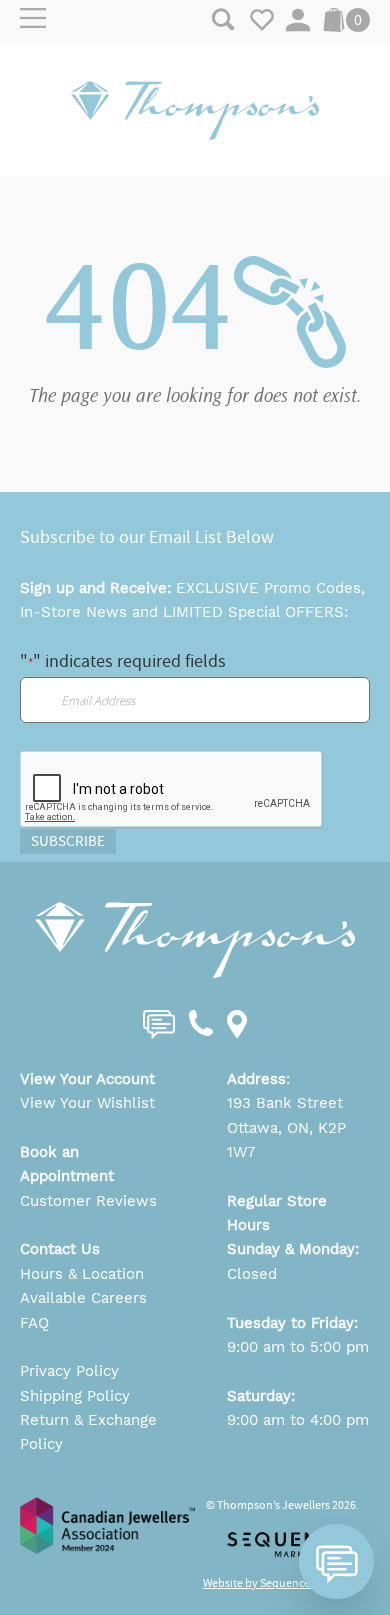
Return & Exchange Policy (88, 1432)
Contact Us (60, 1249)
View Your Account (87, 1079)
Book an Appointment (67, 1164)
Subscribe (68, 841)
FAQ (34, 1323)
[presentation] (172, 790)
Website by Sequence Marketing (283, 1583)
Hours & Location (82, 1274)
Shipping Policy (75, 1396)
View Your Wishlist (87, 1103)
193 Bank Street (285, 1103)
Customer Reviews (88, 1201)
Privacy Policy (69, 1371)
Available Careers (83, 1298)
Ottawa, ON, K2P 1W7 (286, 1140)
